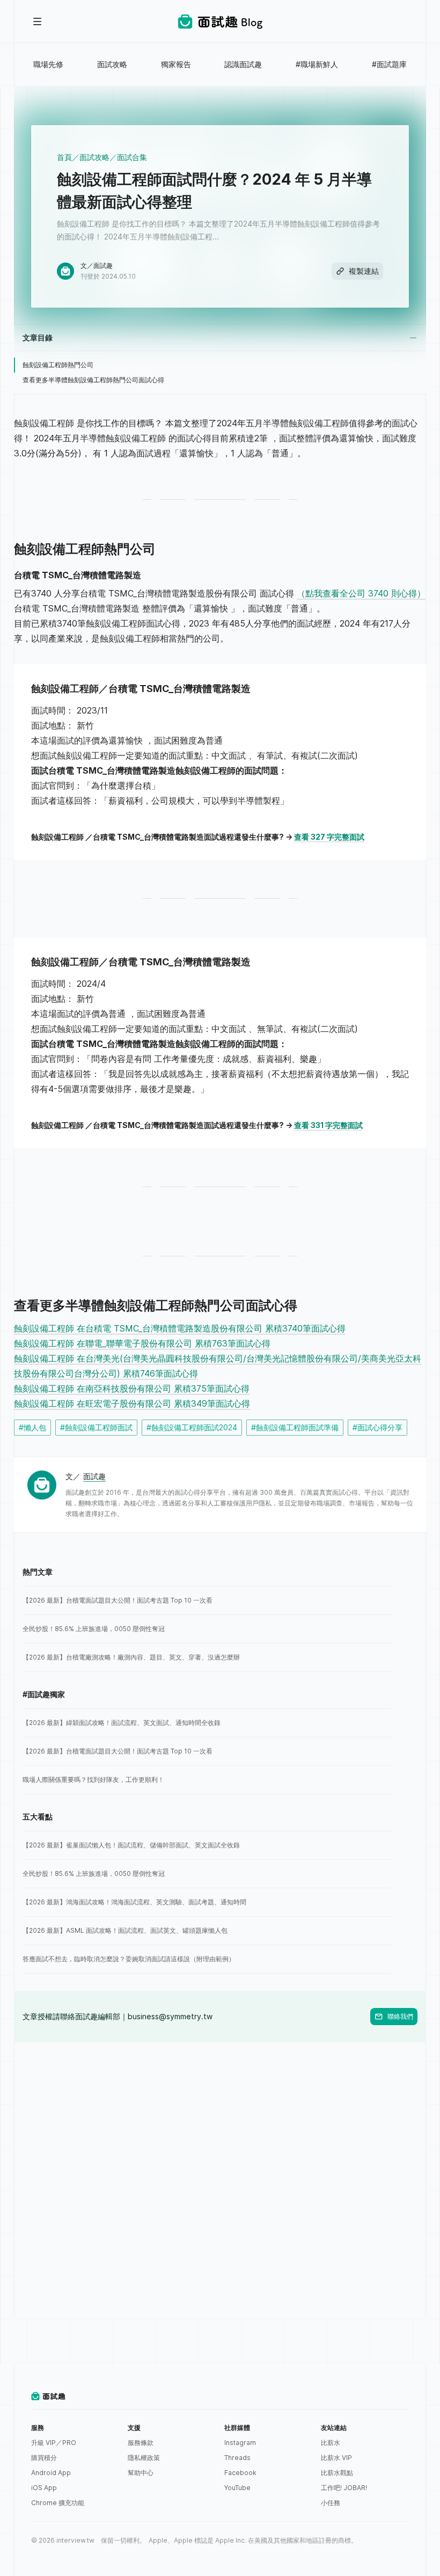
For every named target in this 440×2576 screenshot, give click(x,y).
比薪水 (331, 2443)
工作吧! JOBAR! (344, 2488)
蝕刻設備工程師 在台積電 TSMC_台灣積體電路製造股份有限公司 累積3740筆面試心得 (180, 1328)
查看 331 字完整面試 (328, 1125)
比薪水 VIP (336, 2458)
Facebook (240, 2473)
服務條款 (141, 2443)
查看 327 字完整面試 (329, 837)
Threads (237, 2458)
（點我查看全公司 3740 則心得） (361, 593)
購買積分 (44, 2458)
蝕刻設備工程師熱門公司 (58, 365)
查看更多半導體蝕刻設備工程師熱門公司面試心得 (93, 380)
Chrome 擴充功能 (58, 2503)
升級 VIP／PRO (54, 2443)
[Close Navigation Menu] (38, 21)
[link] (207, 1600)
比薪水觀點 (337, 2473)
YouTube (237, 2488)
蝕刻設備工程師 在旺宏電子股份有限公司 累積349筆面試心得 (132, 1403)
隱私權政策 (144, 2458)
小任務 (331, 2503)
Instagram (240, 2443)
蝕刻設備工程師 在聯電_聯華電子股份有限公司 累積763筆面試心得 (142, 1343)
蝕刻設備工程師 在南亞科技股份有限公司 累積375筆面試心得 (132, 1388)
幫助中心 (141, 2473)
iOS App (44, 2488)
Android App (51, 2473)
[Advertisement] (220, 2117)
